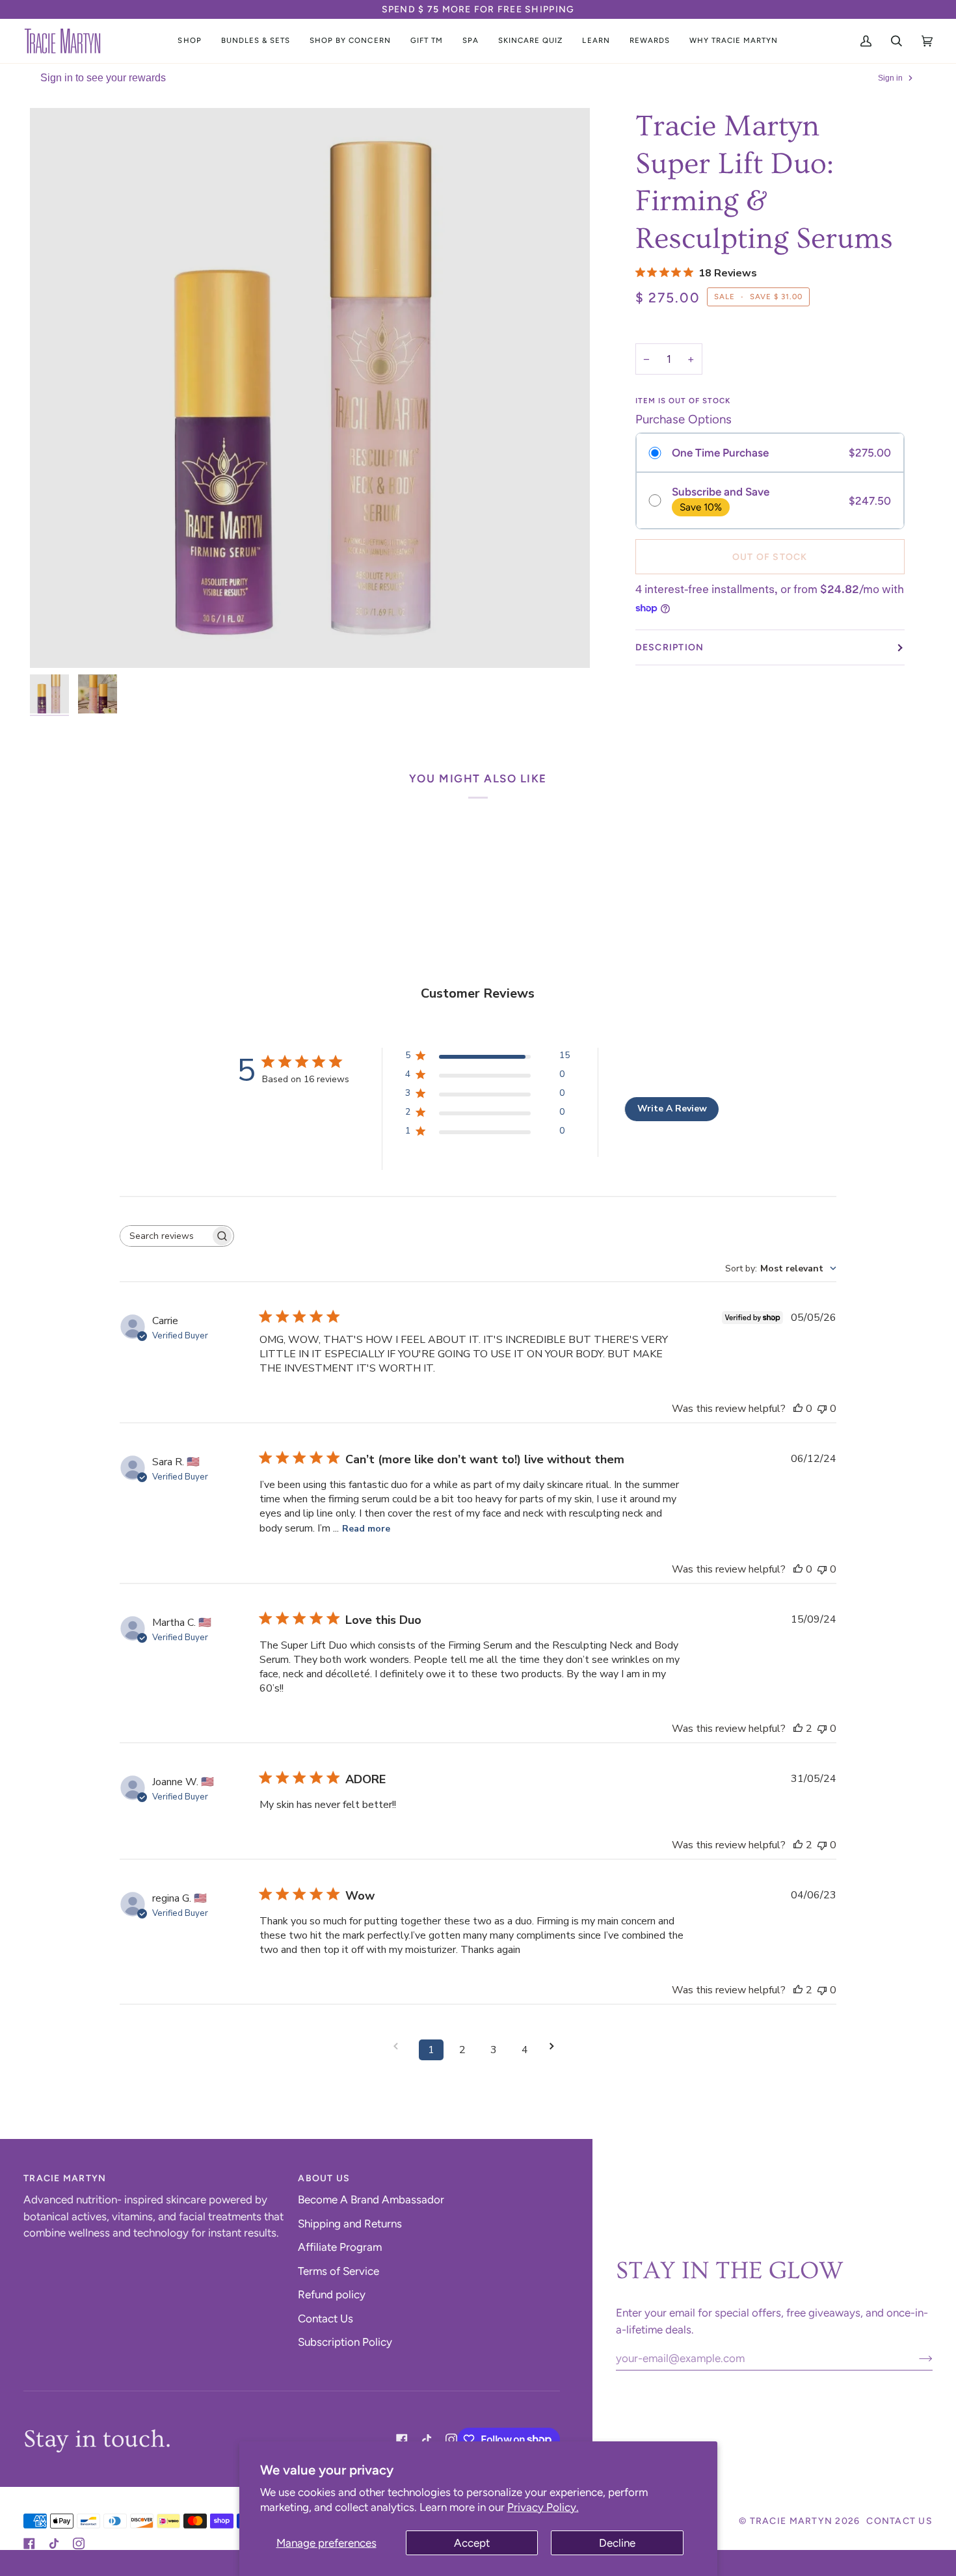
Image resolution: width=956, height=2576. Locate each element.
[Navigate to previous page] (400, 2046)
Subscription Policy (345, 2342)
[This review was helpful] (798, 1729)
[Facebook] (402, 2439)
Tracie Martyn (791, 2521)
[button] (189, 41)
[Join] (915, 2358)
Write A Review (672, 1109)
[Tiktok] (427, 2439)
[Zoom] (310, 388)
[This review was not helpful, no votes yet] (822, 1409)
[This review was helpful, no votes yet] (798, 1409)
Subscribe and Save (721, 492)
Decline (617, 2543)
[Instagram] (451, 2439)
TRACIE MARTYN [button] (65, 2178)
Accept (472, 2543)
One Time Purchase (720, 453)
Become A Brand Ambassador (371, 2199)
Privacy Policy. (543, 2507)
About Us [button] (324, 2178)
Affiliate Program (340, 2247)
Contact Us (325, 2318)
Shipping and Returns (350, 2224)
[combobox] (781, 1268)
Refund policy (332, 2294)
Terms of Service (339, 2271)
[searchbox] (165, 1236)
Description (670, 647)
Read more (366, 1529)
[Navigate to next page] (556, 2046)
